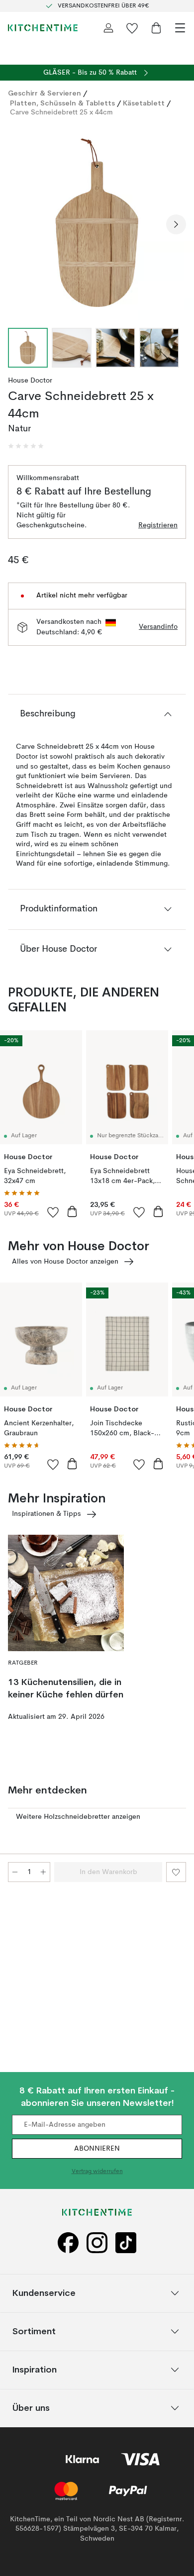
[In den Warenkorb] (72, 1211)
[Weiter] (176, 224)
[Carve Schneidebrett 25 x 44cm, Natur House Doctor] (97, 223)
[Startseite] (43, 28)
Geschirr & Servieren (45, 93)
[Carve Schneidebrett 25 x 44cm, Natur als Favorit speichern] (176, 1872)
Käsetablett (144, 103)
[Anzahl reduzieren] (15, 1872)
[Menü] (180, 28)
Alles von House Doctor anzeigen (65, 1262)
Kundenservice (44, 2293)
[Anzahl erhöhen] (43, 1872)
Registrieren (158, 525)
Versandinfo (158, 627)
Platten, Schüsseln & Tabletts (62, 103)
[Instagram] (97, 2243)
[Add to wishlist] (53, 1212)
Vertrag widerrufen (97, 2172)
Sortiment (34, 2331)
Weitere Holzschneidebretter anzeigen (78, 1817)
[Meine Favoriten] (132, 28)
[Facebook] (68, 2243)
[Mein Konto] (108, 28)
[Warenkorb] (156, 28)
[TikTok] (126, 2243)
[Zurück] (18, 224)
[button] (26, 446)
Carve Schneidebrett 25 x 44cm (61, 112)
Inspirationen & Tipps (47, 1514)
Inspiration (35, 2369)
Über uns (31, 2408)
